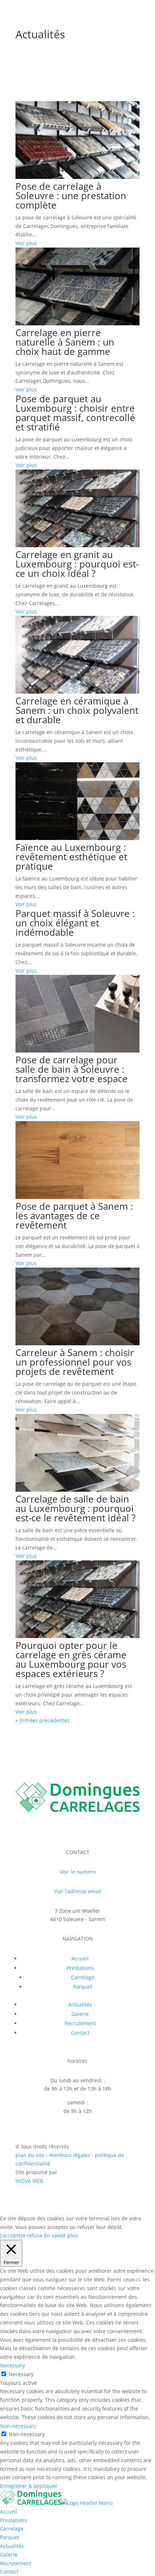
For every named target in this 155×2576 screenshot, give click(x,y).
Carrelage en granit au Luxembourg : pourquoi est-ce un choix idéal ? (77, 564)
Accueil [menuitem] (9, 2511)
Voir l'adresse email (78, 1891)
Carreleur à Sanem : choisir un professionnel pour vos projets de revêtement (75, 1362)
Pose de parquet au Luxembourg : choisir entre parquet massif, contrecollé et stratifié (75, 413)
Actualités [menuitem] (12, 2546)
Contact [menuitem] (9, 2571)
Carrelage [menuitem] (12, 2528)
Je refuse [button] (32, 2235)
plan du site (30, 2155)
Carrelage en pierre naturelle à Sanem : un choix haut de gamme (65, 342)
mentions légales (70, 2155)
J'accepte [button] (11, 2235)
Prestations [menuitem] (14, 2520)
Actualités (40, 34)
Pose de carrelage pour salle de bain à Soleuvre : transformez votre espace (72, 1069)
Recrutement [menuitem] (16, 2563)
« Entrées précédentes (43, 1720)
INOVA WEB (29, 2181)
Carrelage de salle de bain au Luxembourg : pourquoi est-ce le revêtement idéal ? (76, 1508)
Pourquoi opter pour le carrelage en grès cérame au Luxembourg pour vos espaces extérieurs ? (71, 1659)
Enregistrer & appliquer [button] (29, 2486)
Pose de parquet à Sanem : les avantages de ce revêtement (74, 1216)
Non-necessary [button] (18, 2426)
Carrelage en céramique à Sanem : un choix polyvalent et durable (77, 710)
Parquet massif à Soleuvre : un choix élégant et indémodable (75, 923)
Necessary (21, 2374)
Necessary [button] (12, 2365)
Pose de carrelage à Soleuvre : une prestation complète (71, 196)
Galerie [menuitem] (9, 2554)
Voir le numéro (78, 1872)
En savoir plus (61, 2235)
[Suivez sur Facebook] (77, 1829)
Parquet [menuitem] (10, 2537)
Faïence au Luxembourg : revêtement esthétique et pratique (71, 857)
